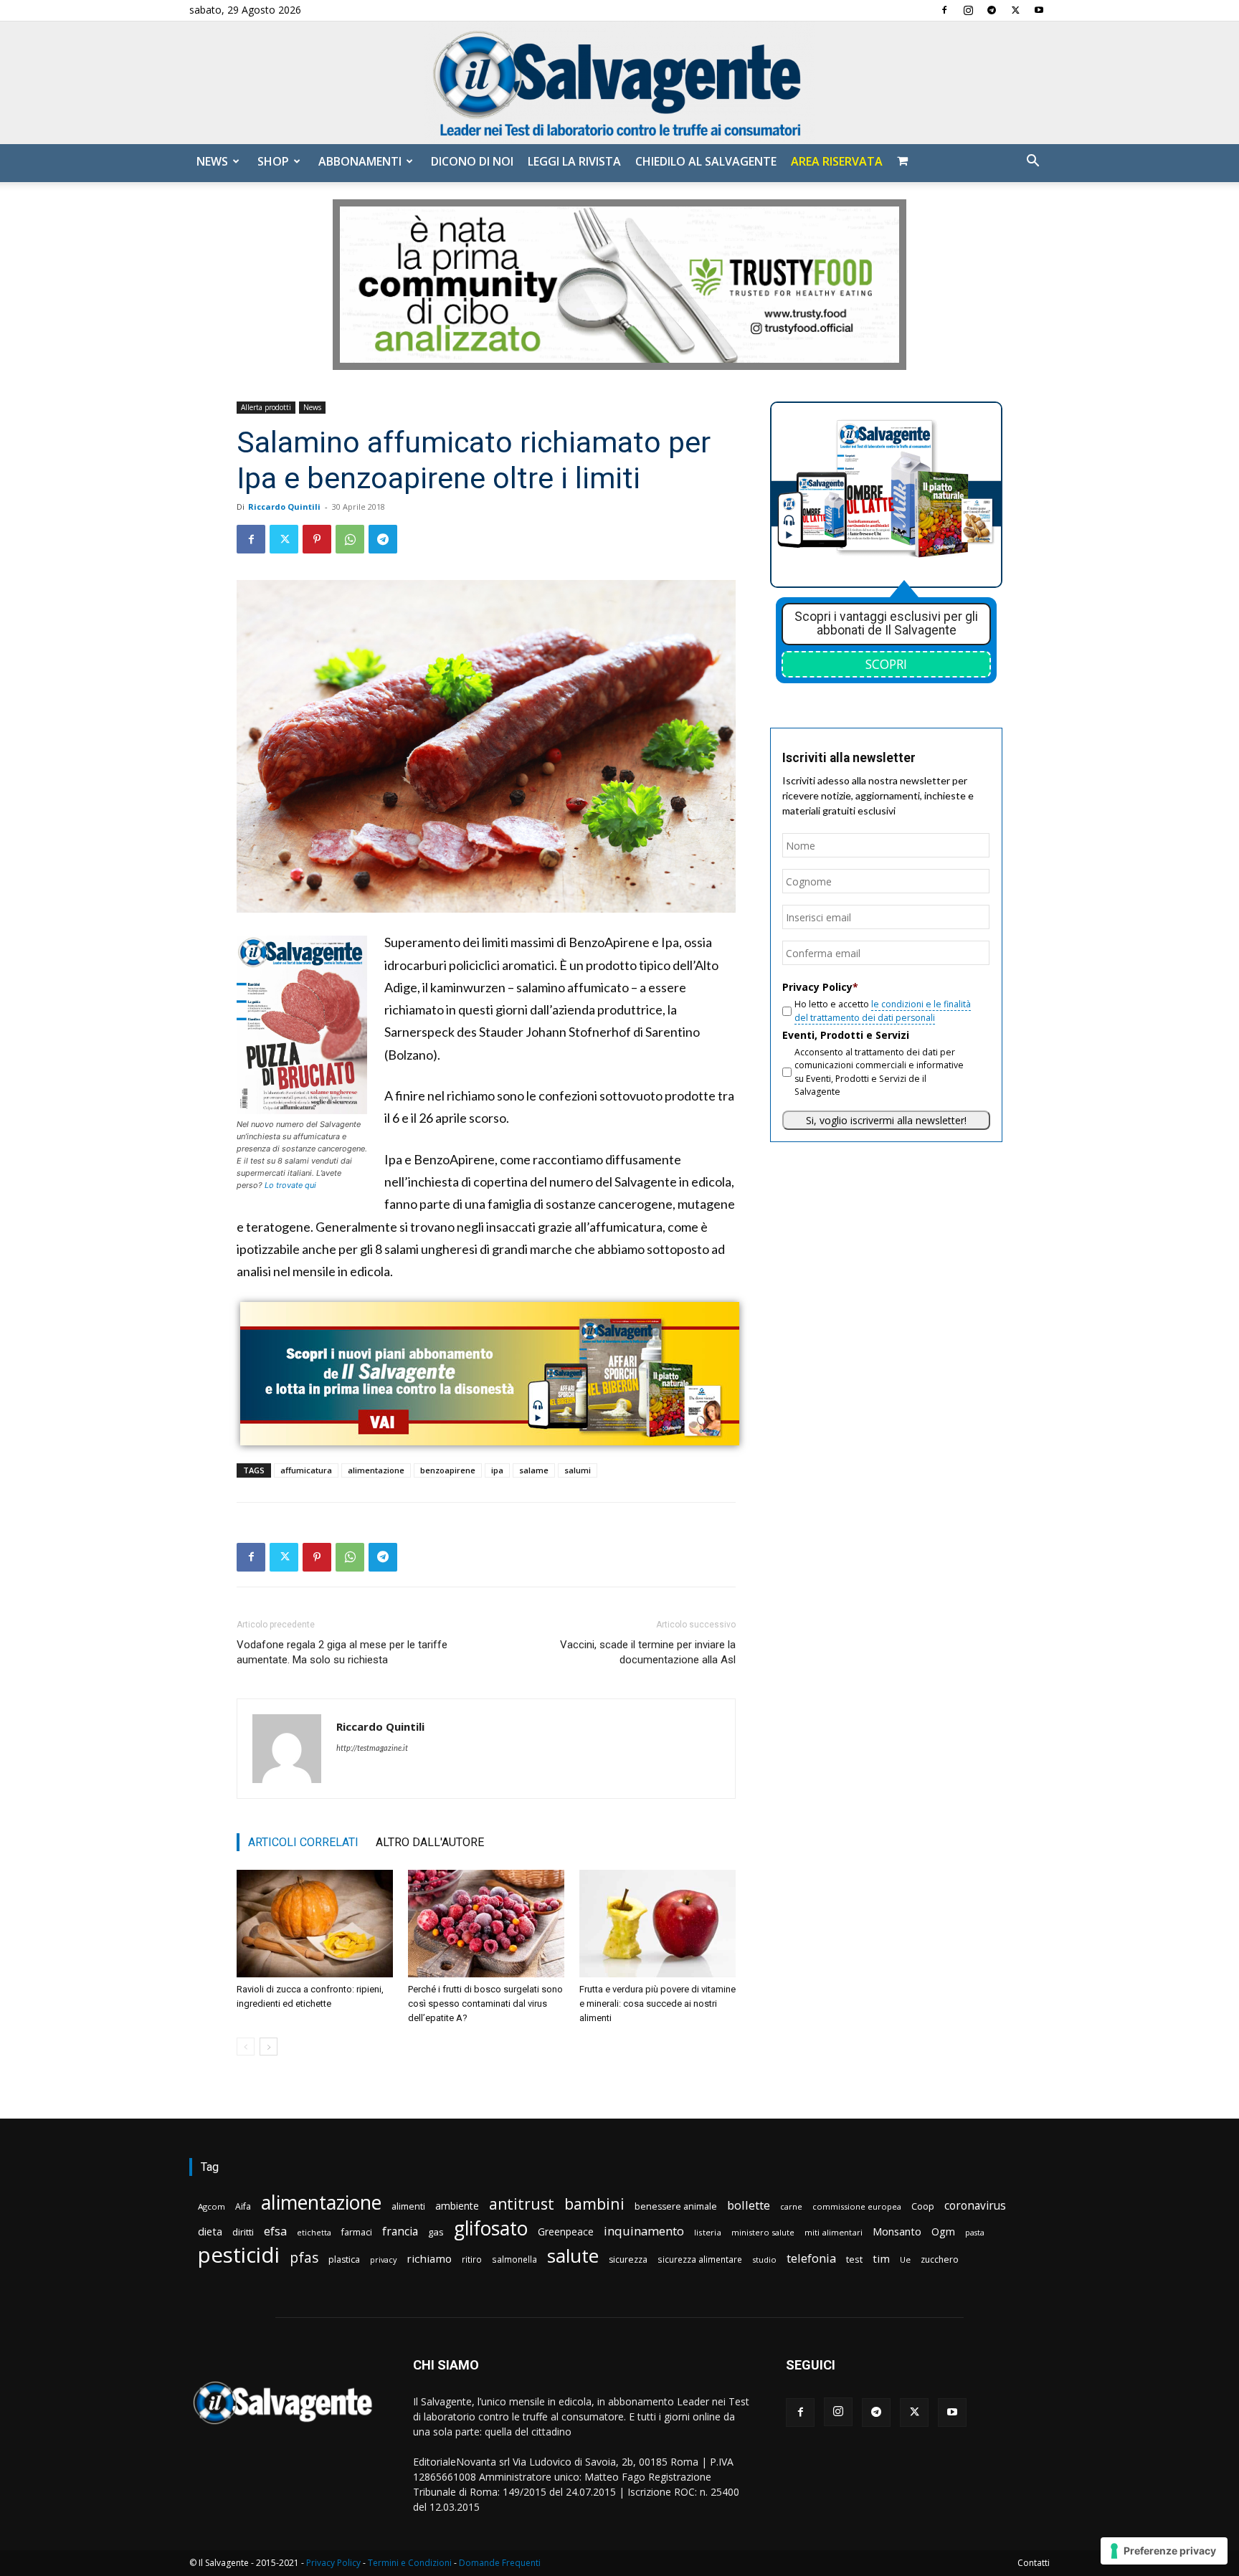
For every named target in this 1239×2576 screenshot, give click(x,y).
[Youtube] (1039, 10)
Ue (905, 2259)
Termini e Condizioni (410, 2563)
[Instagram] (968, 10)
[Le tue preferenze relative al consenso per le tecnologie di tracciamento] (1164, 2551)
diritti (243, 2232)
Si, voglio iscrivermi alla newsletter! (886, 1120)
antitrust (522, 2204)
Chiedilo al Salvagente (706, 161)
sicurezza (628, 2259)
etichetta (314, 2232)
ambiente (457, 2206)
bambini (594, 2204)
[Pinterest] (317, 539)
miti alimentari (834, 2232)
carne (791, 2206)
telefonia (811, 2258)
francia (400, 2232)
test (854, 2259)
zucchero (940, 2259)
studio (764, 2259)
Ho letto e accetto (883, 1011)
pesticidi (239, 2255)
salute (573, 2256)
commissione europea (857, 2206)
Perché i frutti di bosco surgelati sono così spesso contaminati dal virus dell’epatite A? (485, 2004)
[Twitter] (1015, 10)
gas (436, 2232)
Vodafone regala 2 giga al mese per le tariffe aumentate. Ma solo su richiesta (342, 1652)
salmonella (514, 2259)
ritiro (472, 2259)
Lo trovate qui (290, 1185)
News (212, 161)
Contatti (1034, 2563)
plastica (344, 2259)
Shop (273, 161)
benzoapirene (448, 1470)
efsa (275, 2232)
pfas (304, 2258)
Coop (923, 2206)
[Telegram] (992, 10)
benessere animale (676, 2206)
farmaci (357, 2232)
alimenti (408, 2206)
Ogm (943, 2232)
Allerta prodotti (266, 407)
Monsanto (897, 2232)
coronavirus (975, 2206)
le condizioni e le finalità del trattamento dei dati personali (883, 1011)
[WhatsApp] (350, 539)
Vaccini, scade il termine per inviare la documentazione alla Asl (648, 1652)
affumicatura (306, 1470)
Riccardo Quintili (284, 507)
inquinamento (644, 2231)
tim (881, 2258)
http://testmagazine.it (372, 1748)
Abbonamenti (360, 161)
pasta (975, 2233)
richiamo (429, 2258)
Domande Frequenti (500, 2563)
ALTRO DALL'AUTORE (430, 1842)
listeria (708, 2232)
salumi (578, 1470)
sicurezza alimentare (700, 2259)
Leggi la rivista (574, 161)
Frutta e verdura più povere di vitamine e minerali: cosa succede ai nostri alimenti (658, 2004)
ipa (497, 1470)
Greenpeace (566, 2232)
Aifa (243, 2206)
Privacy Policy (333, 2563)
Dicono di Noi (472, 161)
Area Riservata (837, 161)
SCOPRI (886, 664)
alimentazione (376, 1470)
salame (534, 1470)
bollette (749, 2205)
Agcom (212, 2206)
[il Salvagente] (619, 83)
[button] (1032, 162)
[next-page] (269, 2047)
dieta (210, 2231)
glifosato (491, 2229)
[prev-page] (246, 2047)
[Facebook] (944, 10)
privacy (383, 2259)
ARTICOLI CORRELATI (303, 1842)
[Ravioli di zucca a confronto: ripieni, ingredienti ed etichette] (315, 1924)
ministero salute (763, 2232)
